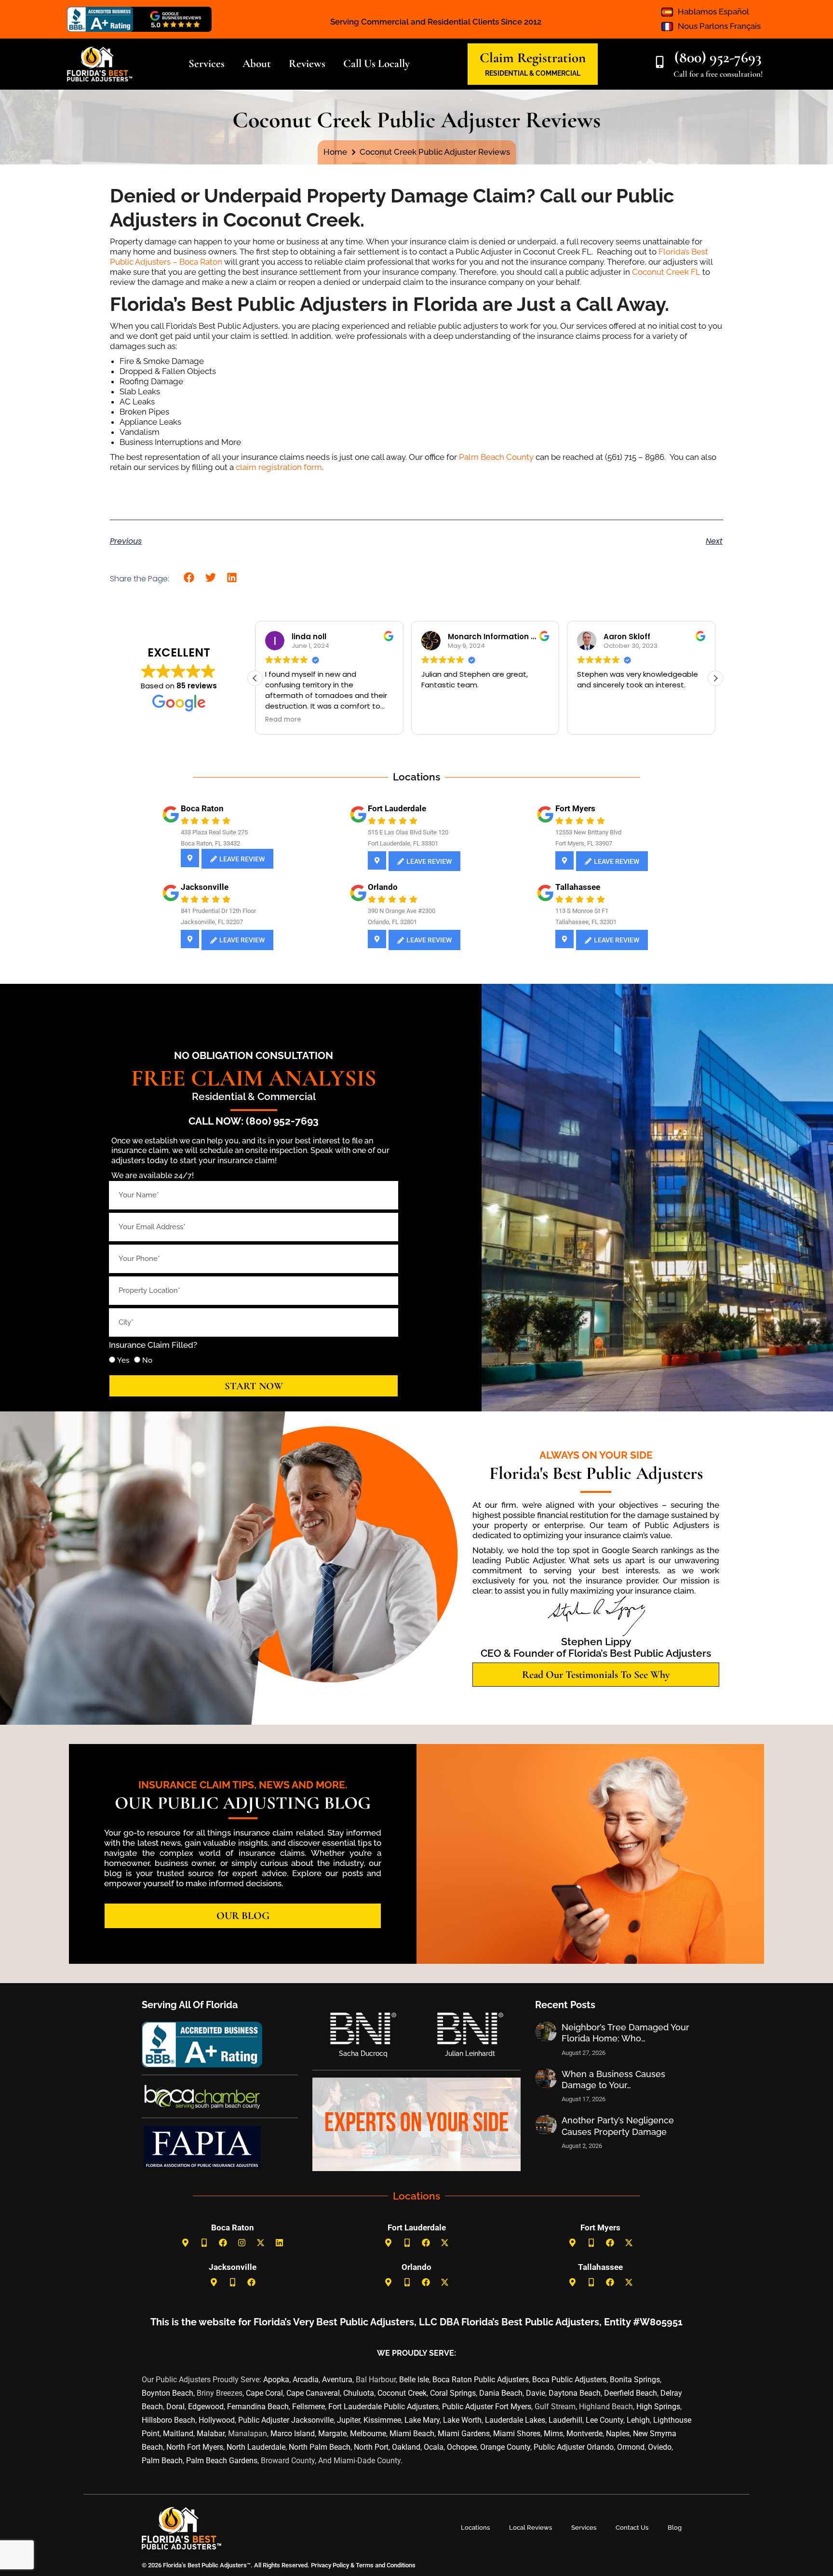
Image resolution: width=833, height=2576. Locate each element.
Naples (618, 2434)
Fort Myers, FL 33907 (584, 843)
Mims (553, 2434)
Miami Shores (517, 2434)
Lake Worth (462, 2420)
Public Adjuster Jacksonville (286, 2420)
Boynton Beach (168, 2393)
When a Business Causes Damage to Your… (613, 2080)
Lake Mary (422, 2420)
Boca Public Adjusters (569, 2380)
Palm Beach (162, 2461)
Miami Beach (412, 2434)
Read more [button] (439, 720)
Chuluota (359, 2393)
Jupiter (349, 2420)
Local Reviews (531, 2528)
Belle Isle (414, 2380)
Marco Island (293, 2434)
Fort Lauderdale (397, 808)
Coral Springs (453, 2393)
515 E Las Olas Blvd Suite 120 (408, 832)
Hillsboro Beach (168, 2420)
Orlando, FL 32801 (392, 922)
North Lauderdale (256, 2447)
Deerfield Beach (631, 2393)
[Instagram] (242, 2243)
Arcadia (306, 2380)
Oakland (406, 2447)
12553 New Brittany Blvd (588, 832)
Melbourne (368, 2434)
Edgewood (206, 2407)
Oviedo (660, 2447)
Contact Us (632, 2528)
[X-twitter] (261, 2243)
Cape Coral (264, 2393)
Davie (536, 2393)
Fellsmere (309, 2407)
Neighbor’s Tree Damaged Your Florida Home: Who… (625, 2033)
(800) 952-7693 (718, 57)
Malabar (211, 2434)
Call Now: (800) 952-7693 (254, 1121)
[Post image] (546, 2032)
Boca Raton (202, 808)
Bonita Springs (635, 2380)
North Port (371, 2447)
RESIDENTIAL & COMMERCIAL (533, 73)
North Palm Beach (320, 2447)
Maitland (178, 2434)
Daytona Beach (575, 2393)
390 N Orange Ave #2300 (402, 911)
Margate (332, 2434)
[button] (189, 578)
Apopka (276, 2380)
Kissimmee (382, 2420)
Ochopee (462, 2447)
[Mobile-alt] (204, 2243)
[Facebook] (223, 2243)
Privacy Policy (329, 2565)
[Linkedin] (280, 2243)
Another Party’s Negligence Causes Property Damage (618, 2126)
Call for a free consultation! (718, 74)
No (147, 1360)
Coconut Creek (402, 2393)
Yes (123, 1360)
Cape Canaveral (313, 2393)
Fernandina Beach (258, 2407)
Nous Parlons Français (719, 26)
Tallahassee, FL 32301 (586, 922)
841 (186, 911)
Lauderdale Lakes (515, 2420)
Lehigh (638, 2420)
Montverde (584, 2434)
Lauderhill (565, 2420)
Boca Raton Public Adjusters (481, 2380)
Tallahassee (578, 887)
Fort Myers (575, 808)
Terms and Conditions (386, 2565)
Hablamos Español (713, 12)
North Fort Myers (195, 2447)
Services (584, 2528)
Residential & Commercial (254, 1096)
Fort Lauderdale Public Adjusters (383, 2407)
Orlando (383, 887)
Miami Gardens (464, 2434)
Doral (175, 2407)
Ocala (434, 2447)
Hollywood (217, 2420)
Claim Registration (533, 58)
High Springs (658, 2407)
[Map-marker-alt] (186, 2243)
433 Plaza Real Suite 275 (214, 832)
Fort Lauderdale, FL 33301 (403, 843)
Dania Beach (501, 2393)
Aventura (337, 2380)
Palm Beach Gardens (222, 2461)
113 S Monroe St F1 (582, 911)
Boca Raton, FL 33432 (210, 843)
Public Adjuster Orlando (574, 2447)
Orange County (505, 2447)
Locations (475, 2528)
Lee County (605, 2420)
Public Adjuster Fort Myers (487, 2407)
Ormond (631, 2447)
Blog (675, 2528)
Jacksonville (205, 887)
